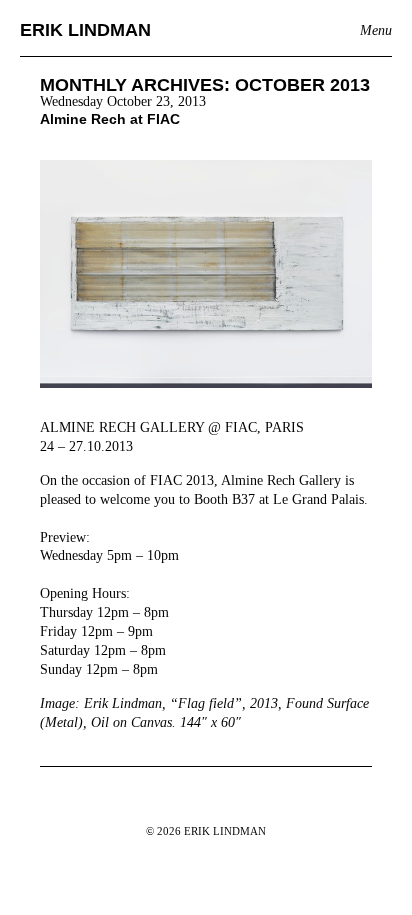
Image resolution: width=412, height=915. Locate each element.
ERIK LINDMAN (85, 30)
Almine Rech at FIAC (110, 119)
